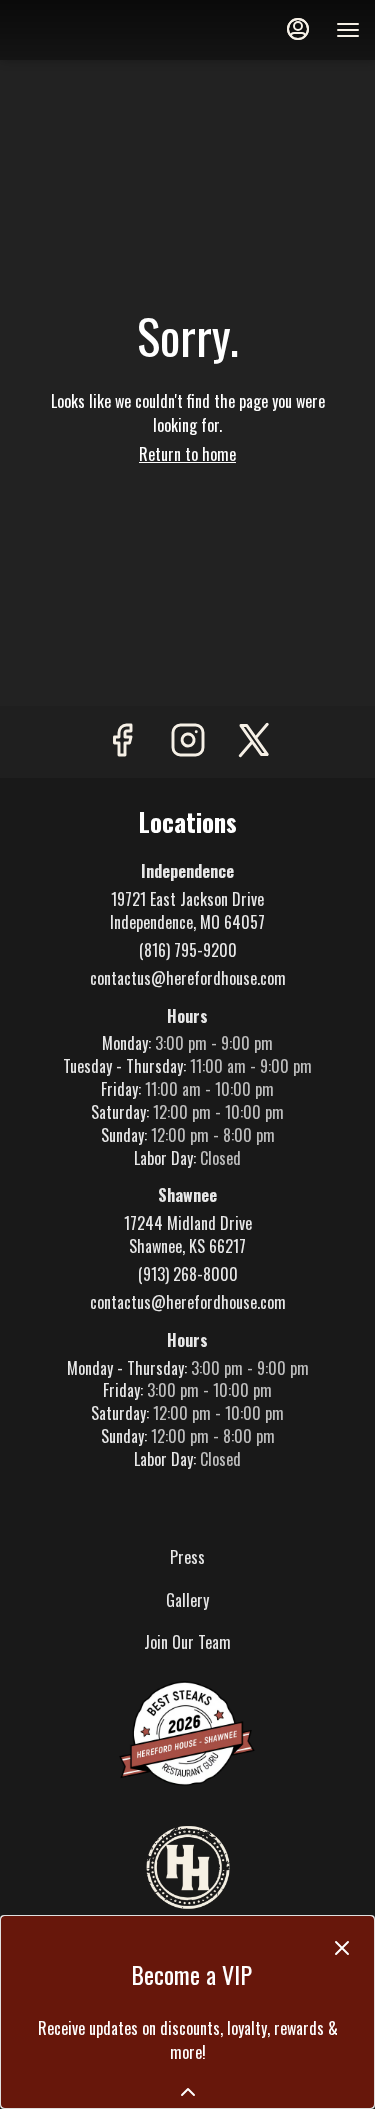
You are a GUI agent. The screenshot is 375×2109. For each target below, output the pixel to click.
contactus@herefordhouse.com (188, 978)
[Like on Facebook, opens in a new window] (122, 741)
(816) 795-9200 (188, 950)
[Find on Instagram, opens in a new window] (188, 741)
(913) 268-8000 (188, 1274)
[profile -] (298, 29)
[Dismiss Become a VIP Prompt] (342, 1948)
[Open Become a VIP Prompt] (188, 2092)
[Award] (188, 1732)
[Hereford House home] (105, 30)
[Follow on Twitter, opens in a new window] (254, 741)
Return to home (187, 454)
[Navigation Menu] (348, 30)
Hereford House (187, 1869)
